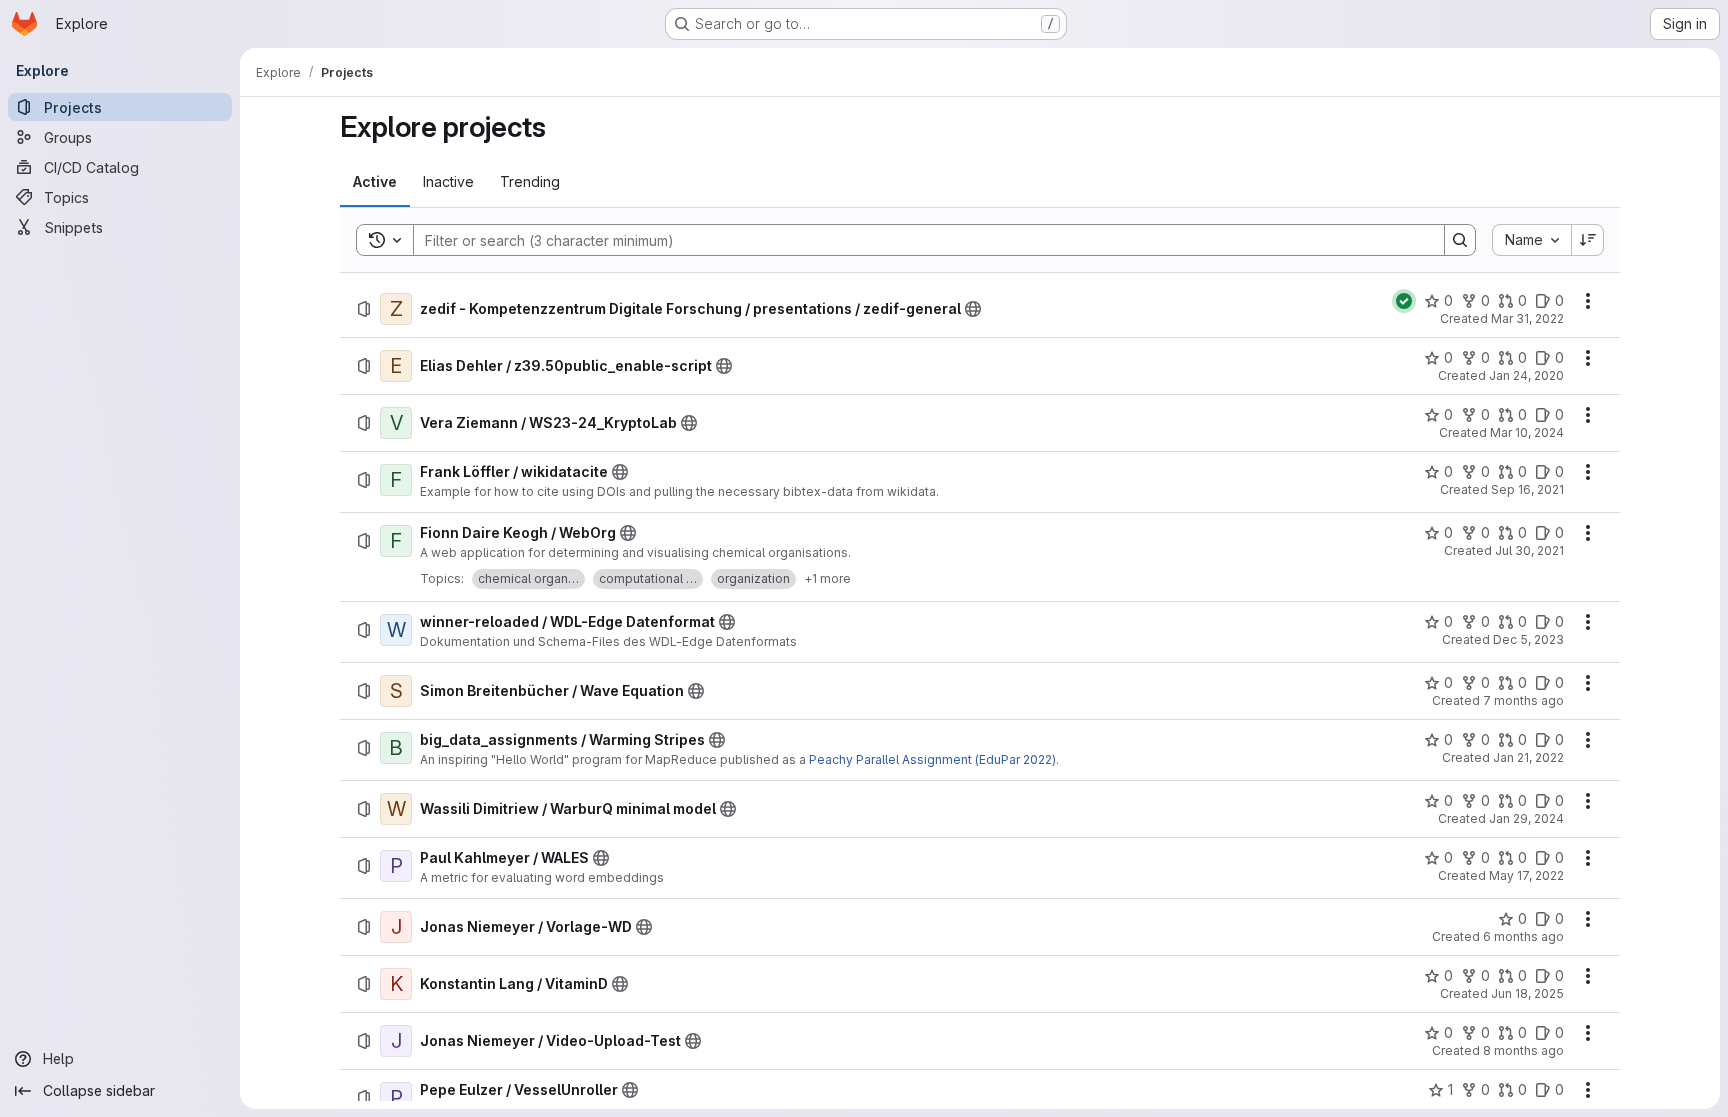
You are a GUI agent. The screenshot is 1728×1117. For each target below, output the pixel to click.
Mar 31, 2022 (1527, 318)
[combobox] (1531, 240)
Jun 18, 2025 (1527, 993)
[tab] (375, 182)
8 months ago (1523, 1050)
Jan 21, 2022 (1528, 757)
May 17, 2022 (1526, 875)
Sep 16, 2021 (1527, 489)
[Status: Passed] (1404, 301)
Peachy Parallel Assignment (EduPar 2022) (932, 759)
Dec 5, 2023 (1528, 639)
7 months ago (1523, 700)
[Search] (1460, 240)
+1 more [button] (827, 578)
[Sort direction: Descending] (1588, 240)
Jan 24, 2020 (1526, 375)
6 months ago (1523, 936)
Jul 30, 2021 (1529, 550)
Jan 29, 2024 (1526, 818)
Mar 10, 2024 (1527, 432)
